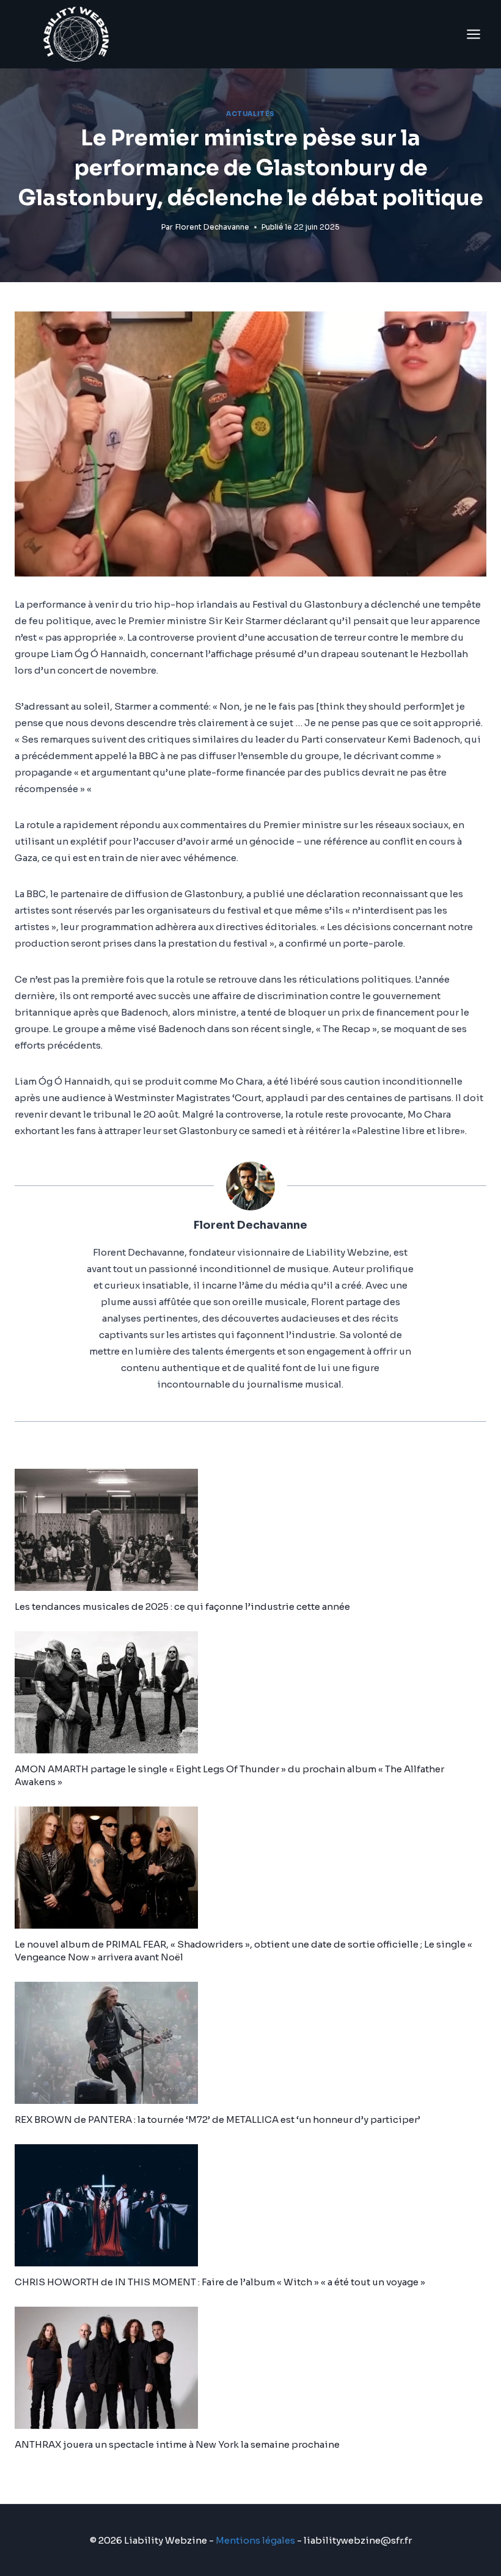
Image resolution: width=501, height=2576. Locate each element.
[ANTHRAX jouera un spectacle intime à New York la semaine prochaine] (250, 2368)
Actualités (250, 114)
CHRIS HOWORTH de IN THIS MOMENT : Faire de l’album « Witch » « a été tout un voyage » (220, 2282)
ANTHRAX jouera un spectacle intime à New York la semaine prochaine (177, 2444)
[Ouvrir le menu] (473, 34)
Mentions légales (255, 2540)
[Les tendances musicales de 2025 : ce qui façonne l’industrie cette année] (250, 1530)
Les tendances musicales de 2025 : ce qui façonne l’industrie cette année (182, 1606)
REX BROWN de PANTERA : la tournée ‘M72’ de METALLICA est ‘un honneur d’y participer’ (218, 2119)
